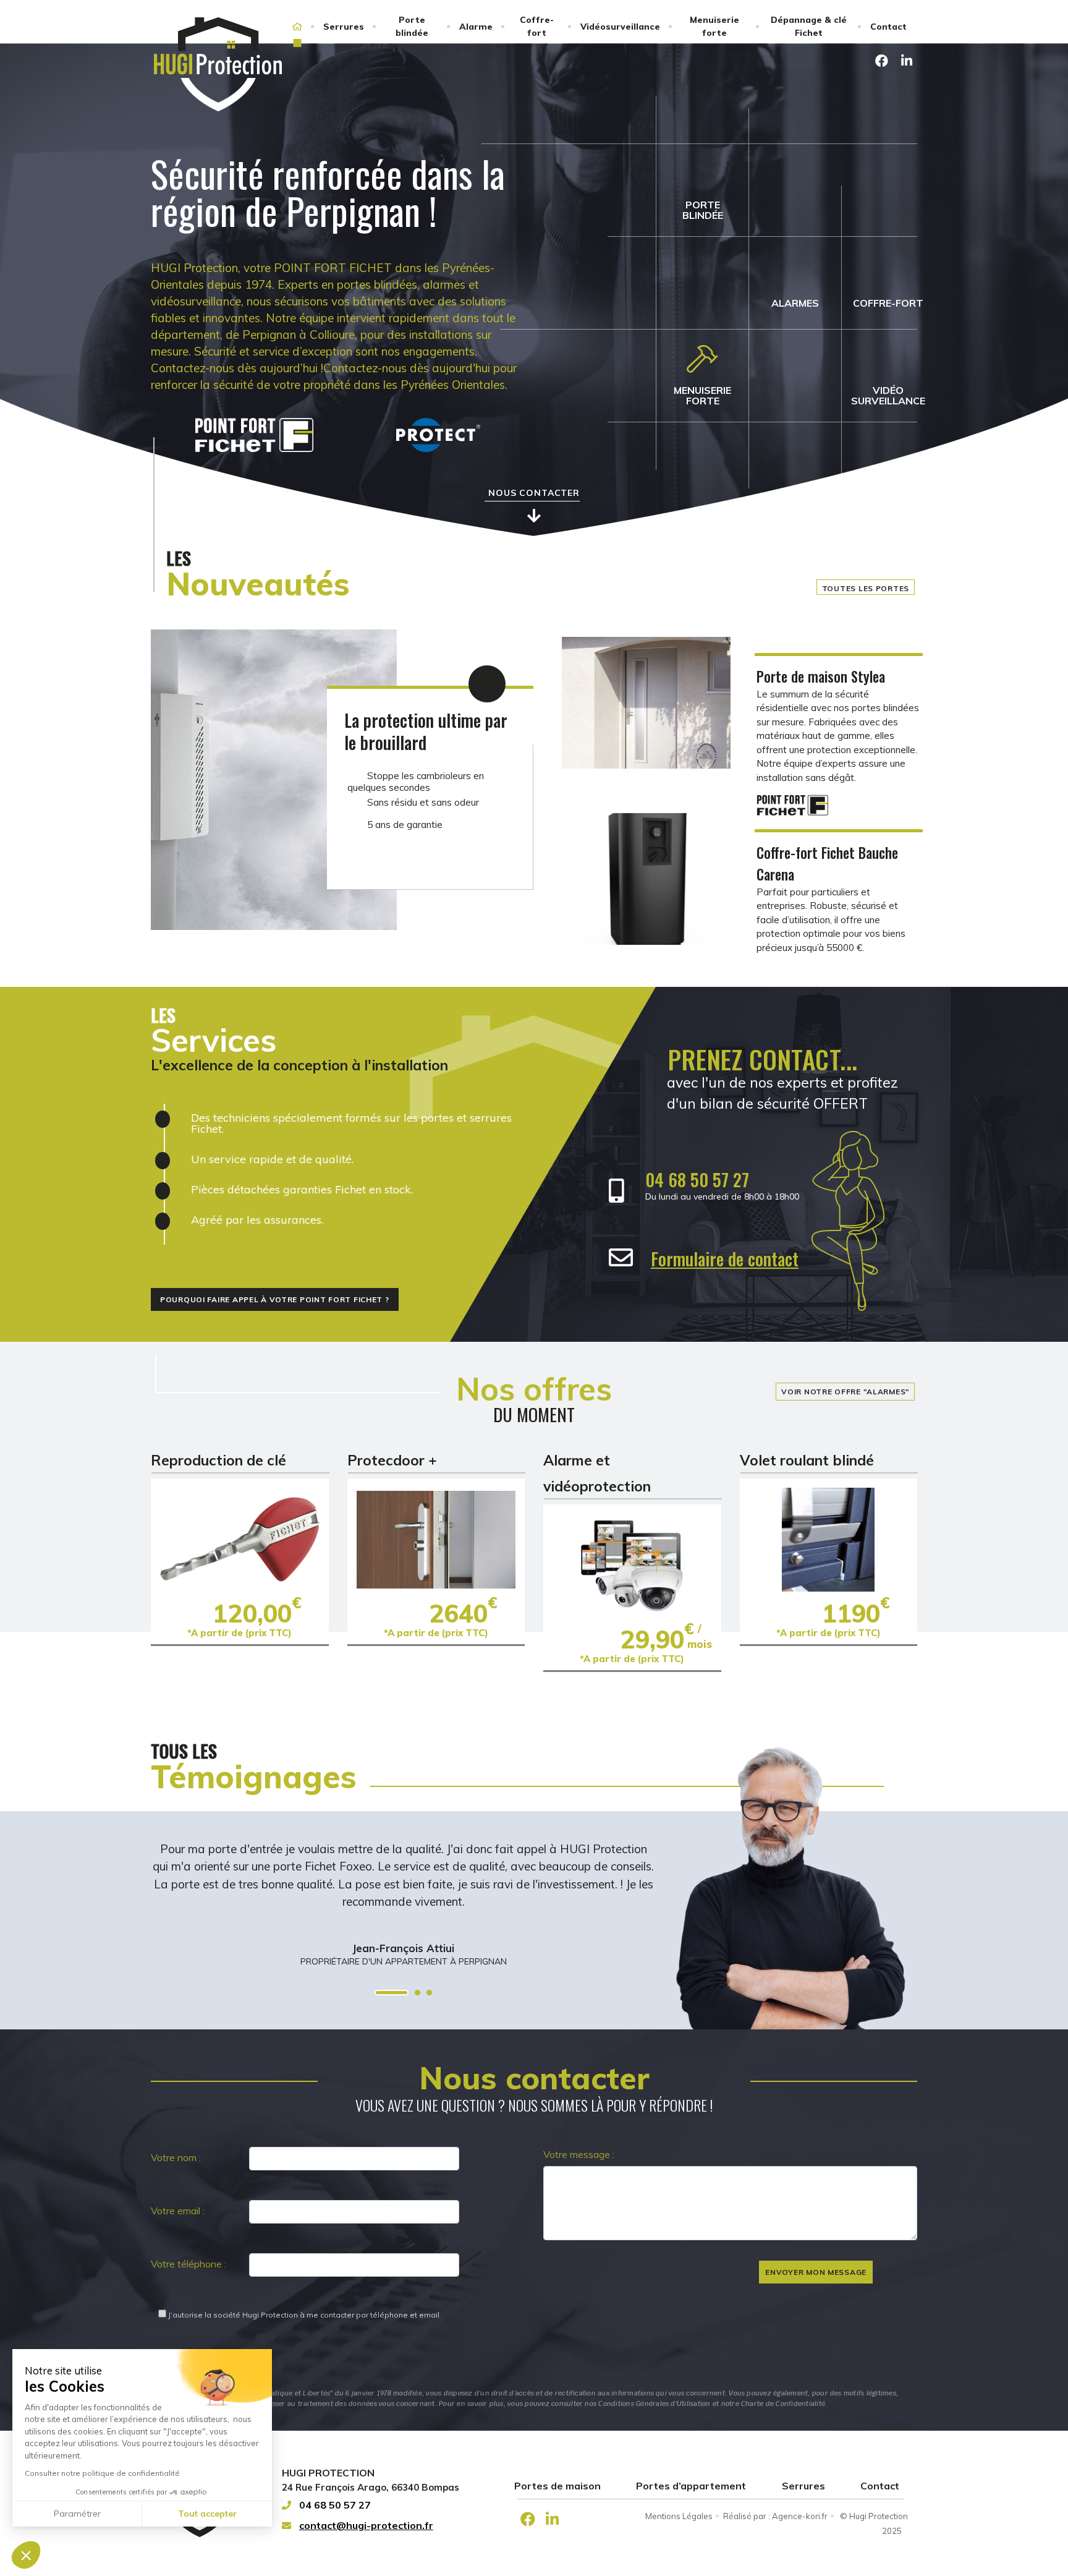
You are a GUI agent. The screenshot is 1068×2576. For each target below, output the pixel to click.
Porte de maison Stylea (821, 676)
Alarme (476, 27)
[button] (26, 2555)
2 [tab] (417, 1993)
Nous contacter (534, 493)
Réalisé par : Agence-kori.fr (775, 2516)
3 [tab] (429, 1993)
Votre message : (579, 2154)
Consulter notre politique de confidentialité (102, 2473)
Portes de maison (557, 2486)
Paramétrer (77, 2514)
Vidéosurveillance (620, 27)
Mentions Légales (679, 2516)
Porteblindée (703, 210)
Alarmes (795, 303)
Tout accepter (207, 2514)
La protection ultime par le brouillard (426, 731)
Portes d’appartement (691, 2486)
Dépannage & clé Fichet (809, 26)
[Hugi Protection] (218, 64)
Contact (888, 27)
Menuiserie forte (714, 26)
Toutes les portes (866, 588)
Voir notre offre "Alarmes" (845, 1392)
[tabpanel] (403, 1890)
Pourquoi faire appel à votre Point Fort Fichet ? (275, 1299)
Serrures (344, 27)
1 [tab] (392, 1993)
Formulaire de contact (725, 1259)
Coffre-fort (537, 26)
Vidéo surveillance (888, 395)
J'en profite (240, 1539)
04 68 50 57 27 (697, 1179)
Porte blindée (412, 26)
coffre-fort (888, 303)
